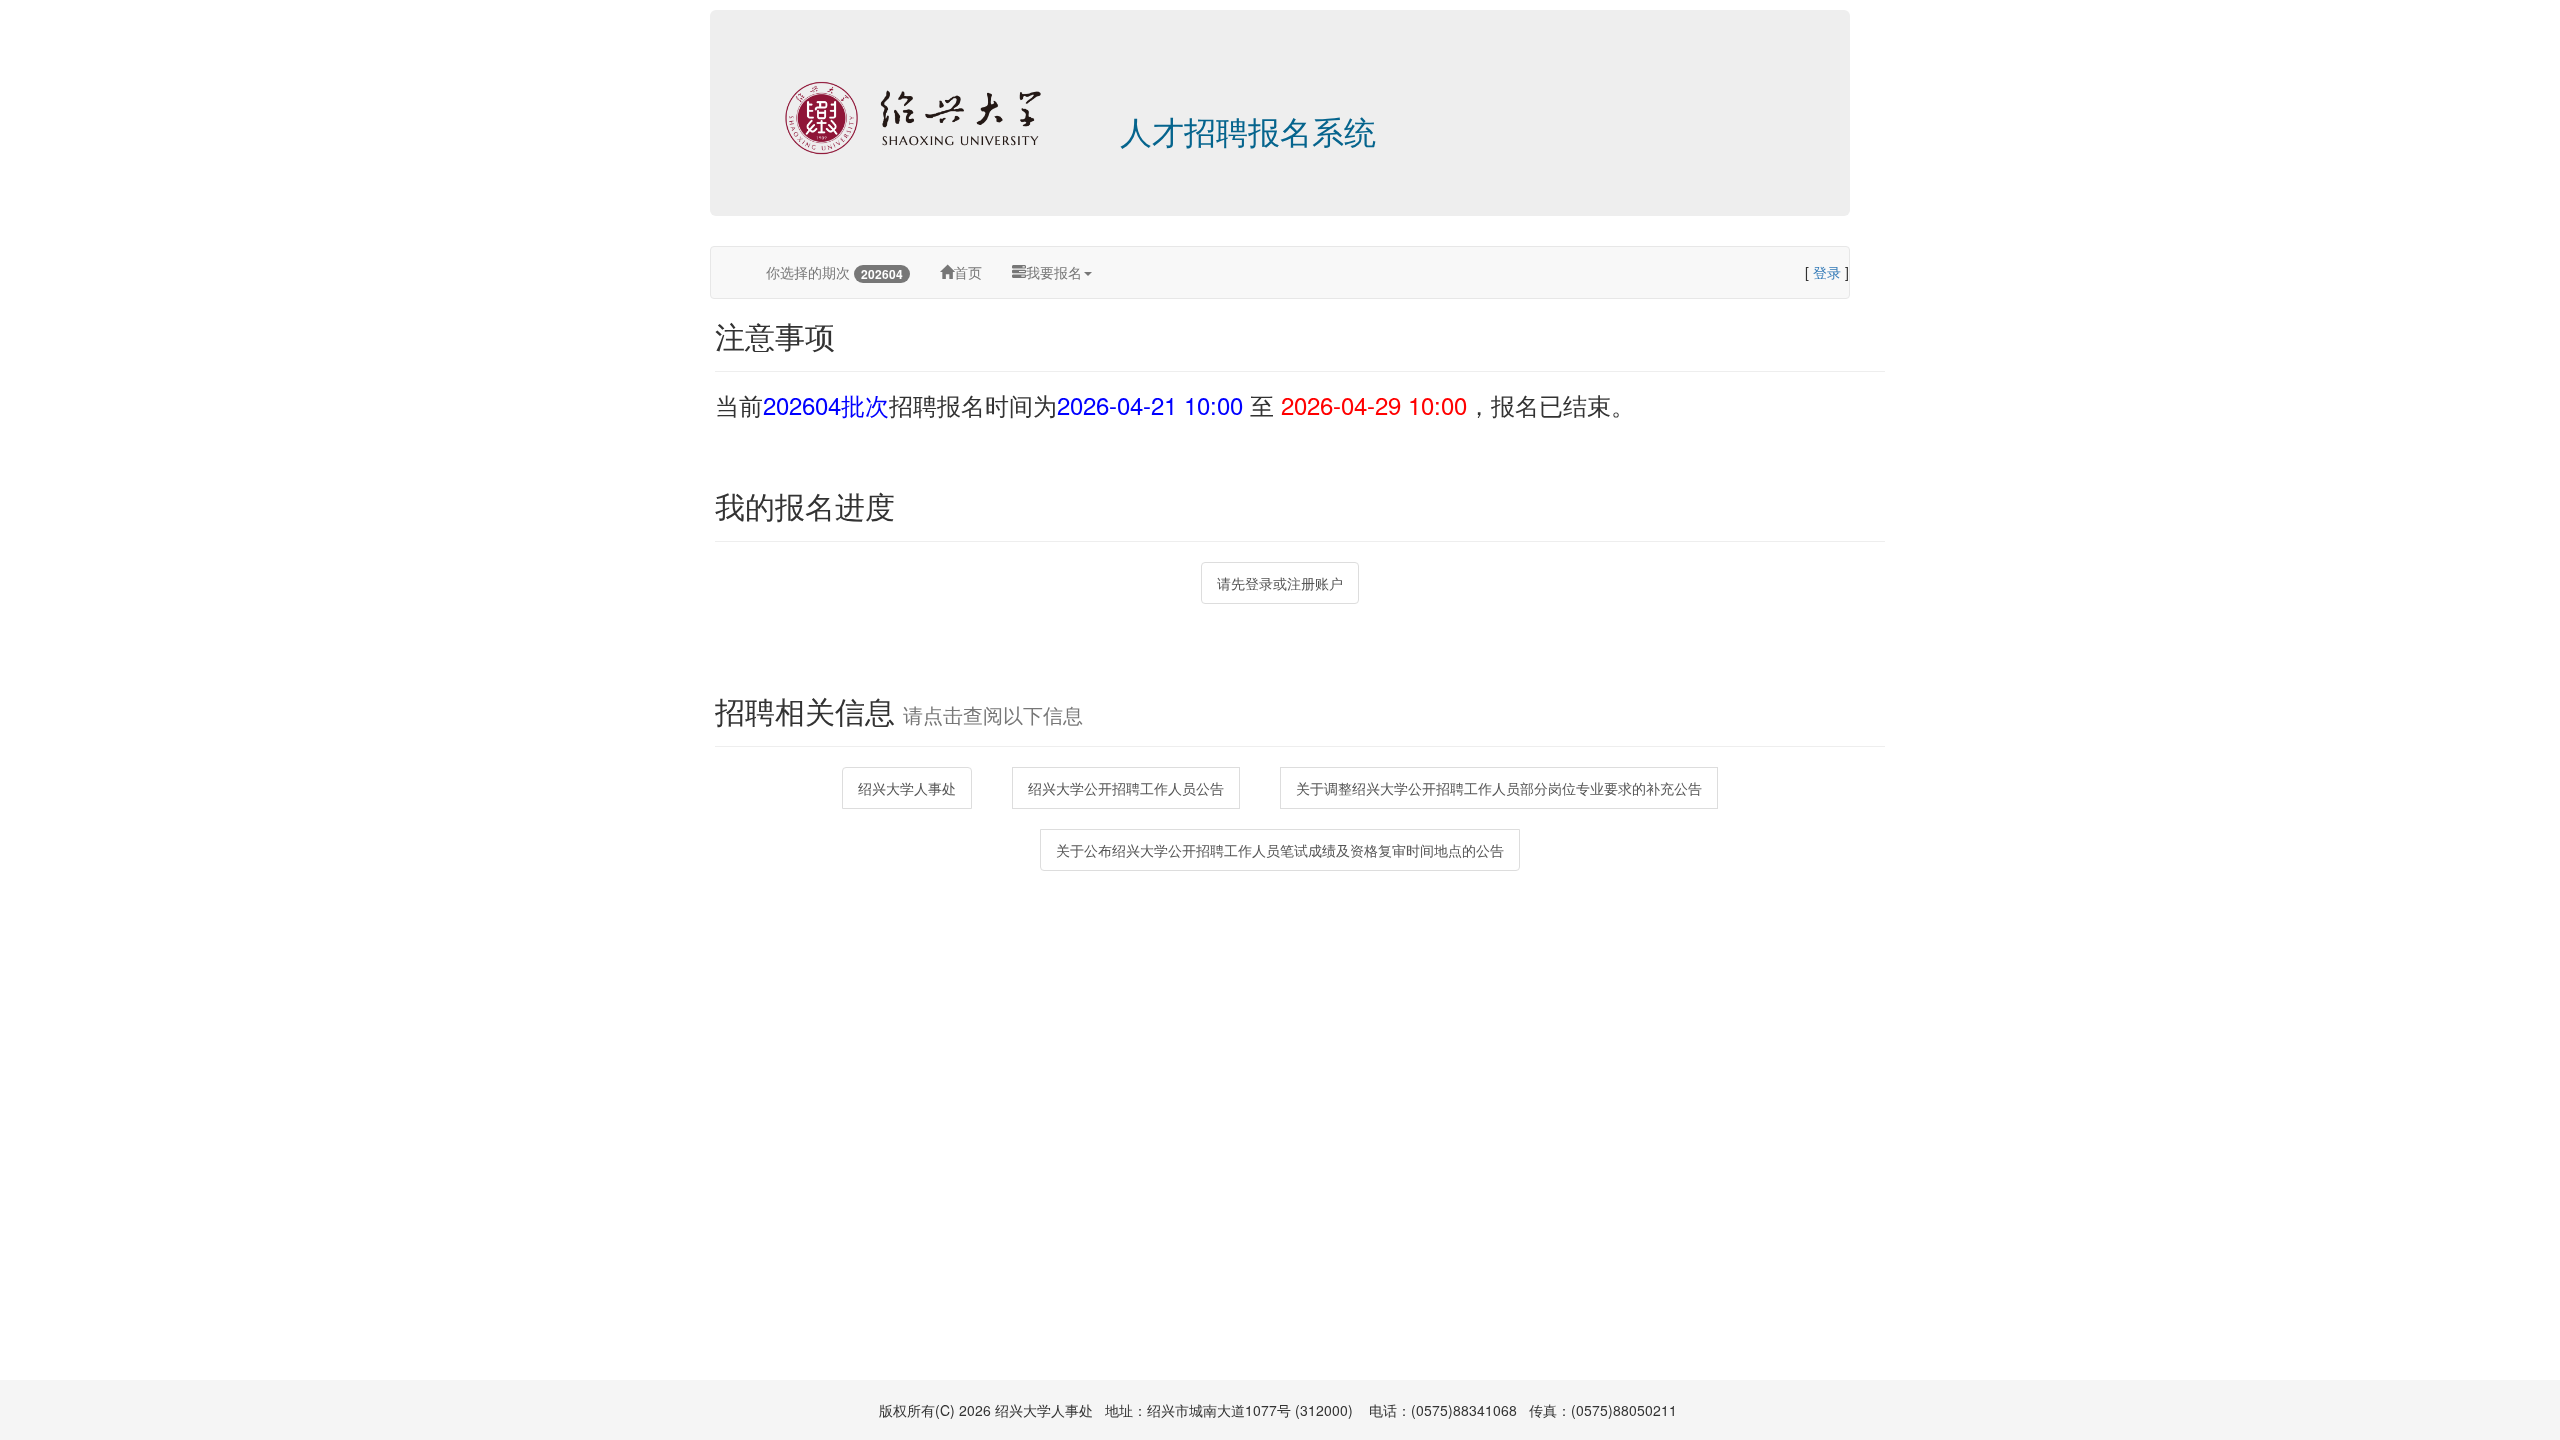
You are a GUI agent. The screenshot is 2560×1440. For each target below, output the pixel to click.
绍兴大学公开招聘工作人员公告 (1126, 788)
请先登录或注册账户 (1280, 583)
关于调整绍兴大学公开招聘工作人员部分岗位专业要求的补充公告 (1499, 788)
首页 (968, 272)
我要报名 (1054, 272)
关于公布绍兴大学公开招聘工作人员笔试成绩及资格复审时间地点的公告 (1280, 850)
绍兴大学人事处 (907, 788)
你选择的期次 (834, 272)
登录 (1827, 272)
